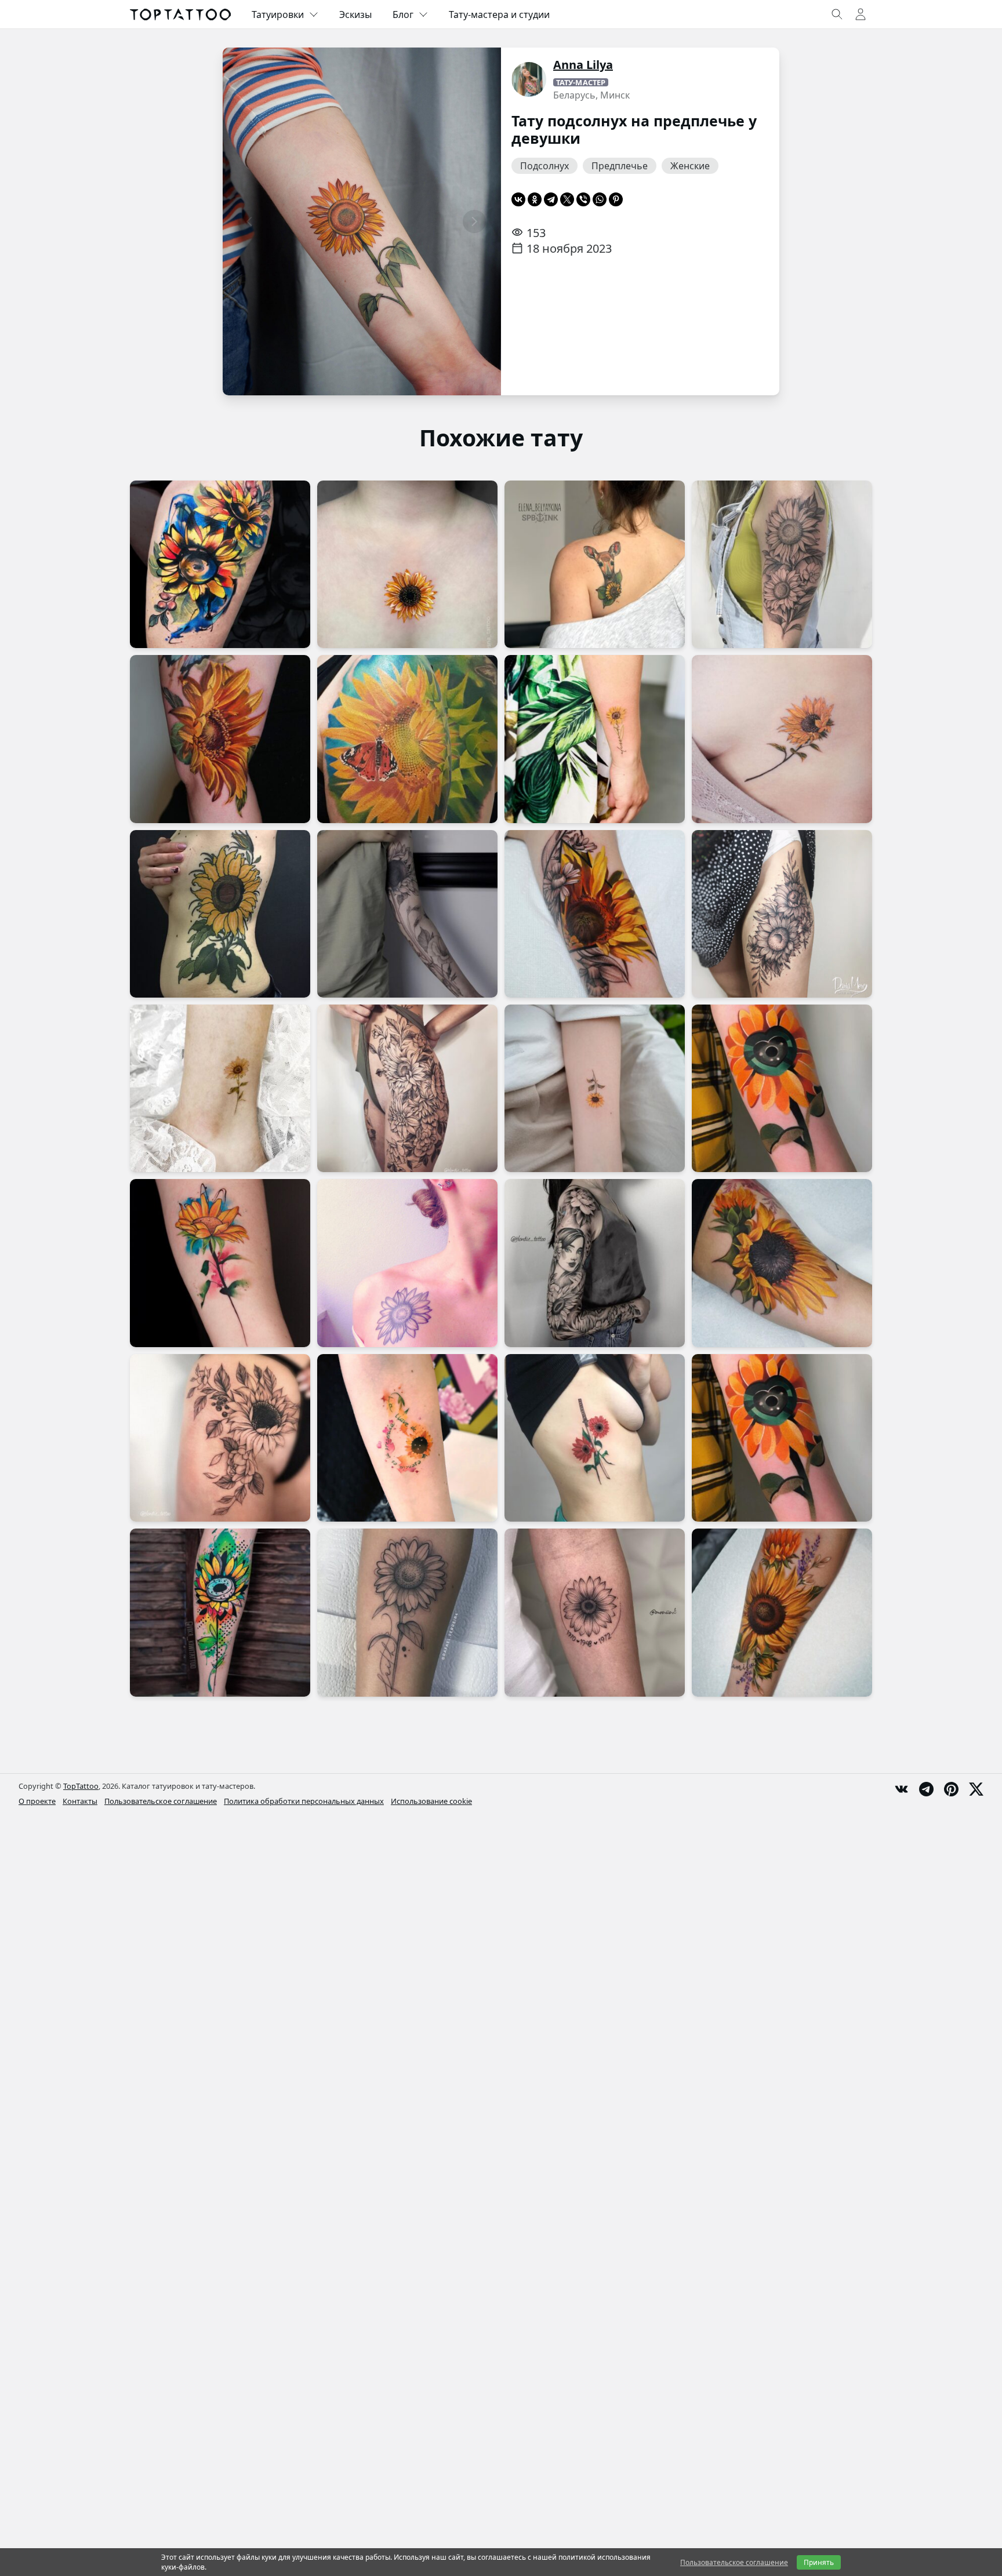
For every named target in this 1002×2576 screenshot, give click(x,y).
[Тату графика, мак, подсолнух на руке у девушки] (407, 914)
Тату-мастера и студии (499, 14)
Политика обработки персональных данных (304, 1801)
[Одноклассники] (535, 199)
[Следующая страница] (474, 221)
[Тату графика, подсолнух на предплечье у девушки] (407, 1612)
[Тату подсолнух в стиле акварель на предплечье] (220, 1263)
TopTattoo (81, 1786)
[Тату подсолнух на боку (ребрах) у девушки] (782, 739)
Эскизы (355, 14)
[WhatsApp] (600, 199)
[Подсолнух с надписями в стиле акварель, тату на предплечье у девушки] (407, 1438)
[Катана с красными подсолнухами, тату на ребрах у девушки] (595, 1438)
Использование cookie (431, 1801)
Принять (819, 2562)
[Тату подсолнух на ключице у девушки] (407, 1263)
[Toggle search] (837, 14)
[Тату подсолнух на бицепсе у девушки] (595, 914)
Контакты (80, 1801)
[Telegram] (551, 199)
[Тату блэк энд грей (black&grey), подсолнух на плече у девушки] (782, 564)
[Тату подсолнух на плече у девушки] (220, 739)
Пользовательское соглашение (161, 1801)
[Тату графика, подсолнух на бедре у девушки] (782, 914)
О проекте (37, 1801)
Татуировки (278, 14)
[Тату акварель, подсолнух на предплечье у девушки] (782, 1438)
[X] (567, 199)
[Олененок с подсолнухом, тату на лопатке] (595, 564)
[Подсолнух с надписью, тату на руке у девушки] (595, 739)
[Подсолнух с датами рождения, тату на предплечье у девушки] (595, 1612)
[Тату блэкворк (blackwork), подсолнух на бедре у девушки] (220, 1438)
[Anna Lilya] (529, 79)
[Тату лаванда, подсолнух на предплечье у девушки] (782, 1612)
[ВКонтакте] (518, 199)
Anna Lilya (583, 65)
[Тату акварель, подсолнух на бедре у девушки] (220, 564)
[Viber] (583, 199)
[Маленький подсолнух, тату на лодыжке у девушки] (220, 1088)
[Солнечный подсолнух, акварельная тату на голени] (220, 1612)
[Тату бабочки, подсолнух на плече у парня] (407, 739)
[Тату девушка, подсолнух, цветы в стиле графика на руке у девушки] (595, 1263)
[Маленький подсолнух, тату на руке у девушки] (595, 1088)
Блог (403, 14)
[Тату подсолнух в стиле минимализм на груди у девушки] (407, 564)
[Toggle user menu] (861, 14)
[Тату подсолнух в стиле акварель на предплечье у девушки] (782, 1088)
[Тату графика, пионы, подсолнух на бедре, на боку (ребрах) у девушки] (407, 1088)
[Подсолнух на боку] (220, 914)
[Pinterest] (616, 199)
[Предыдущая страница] (249, 221)
